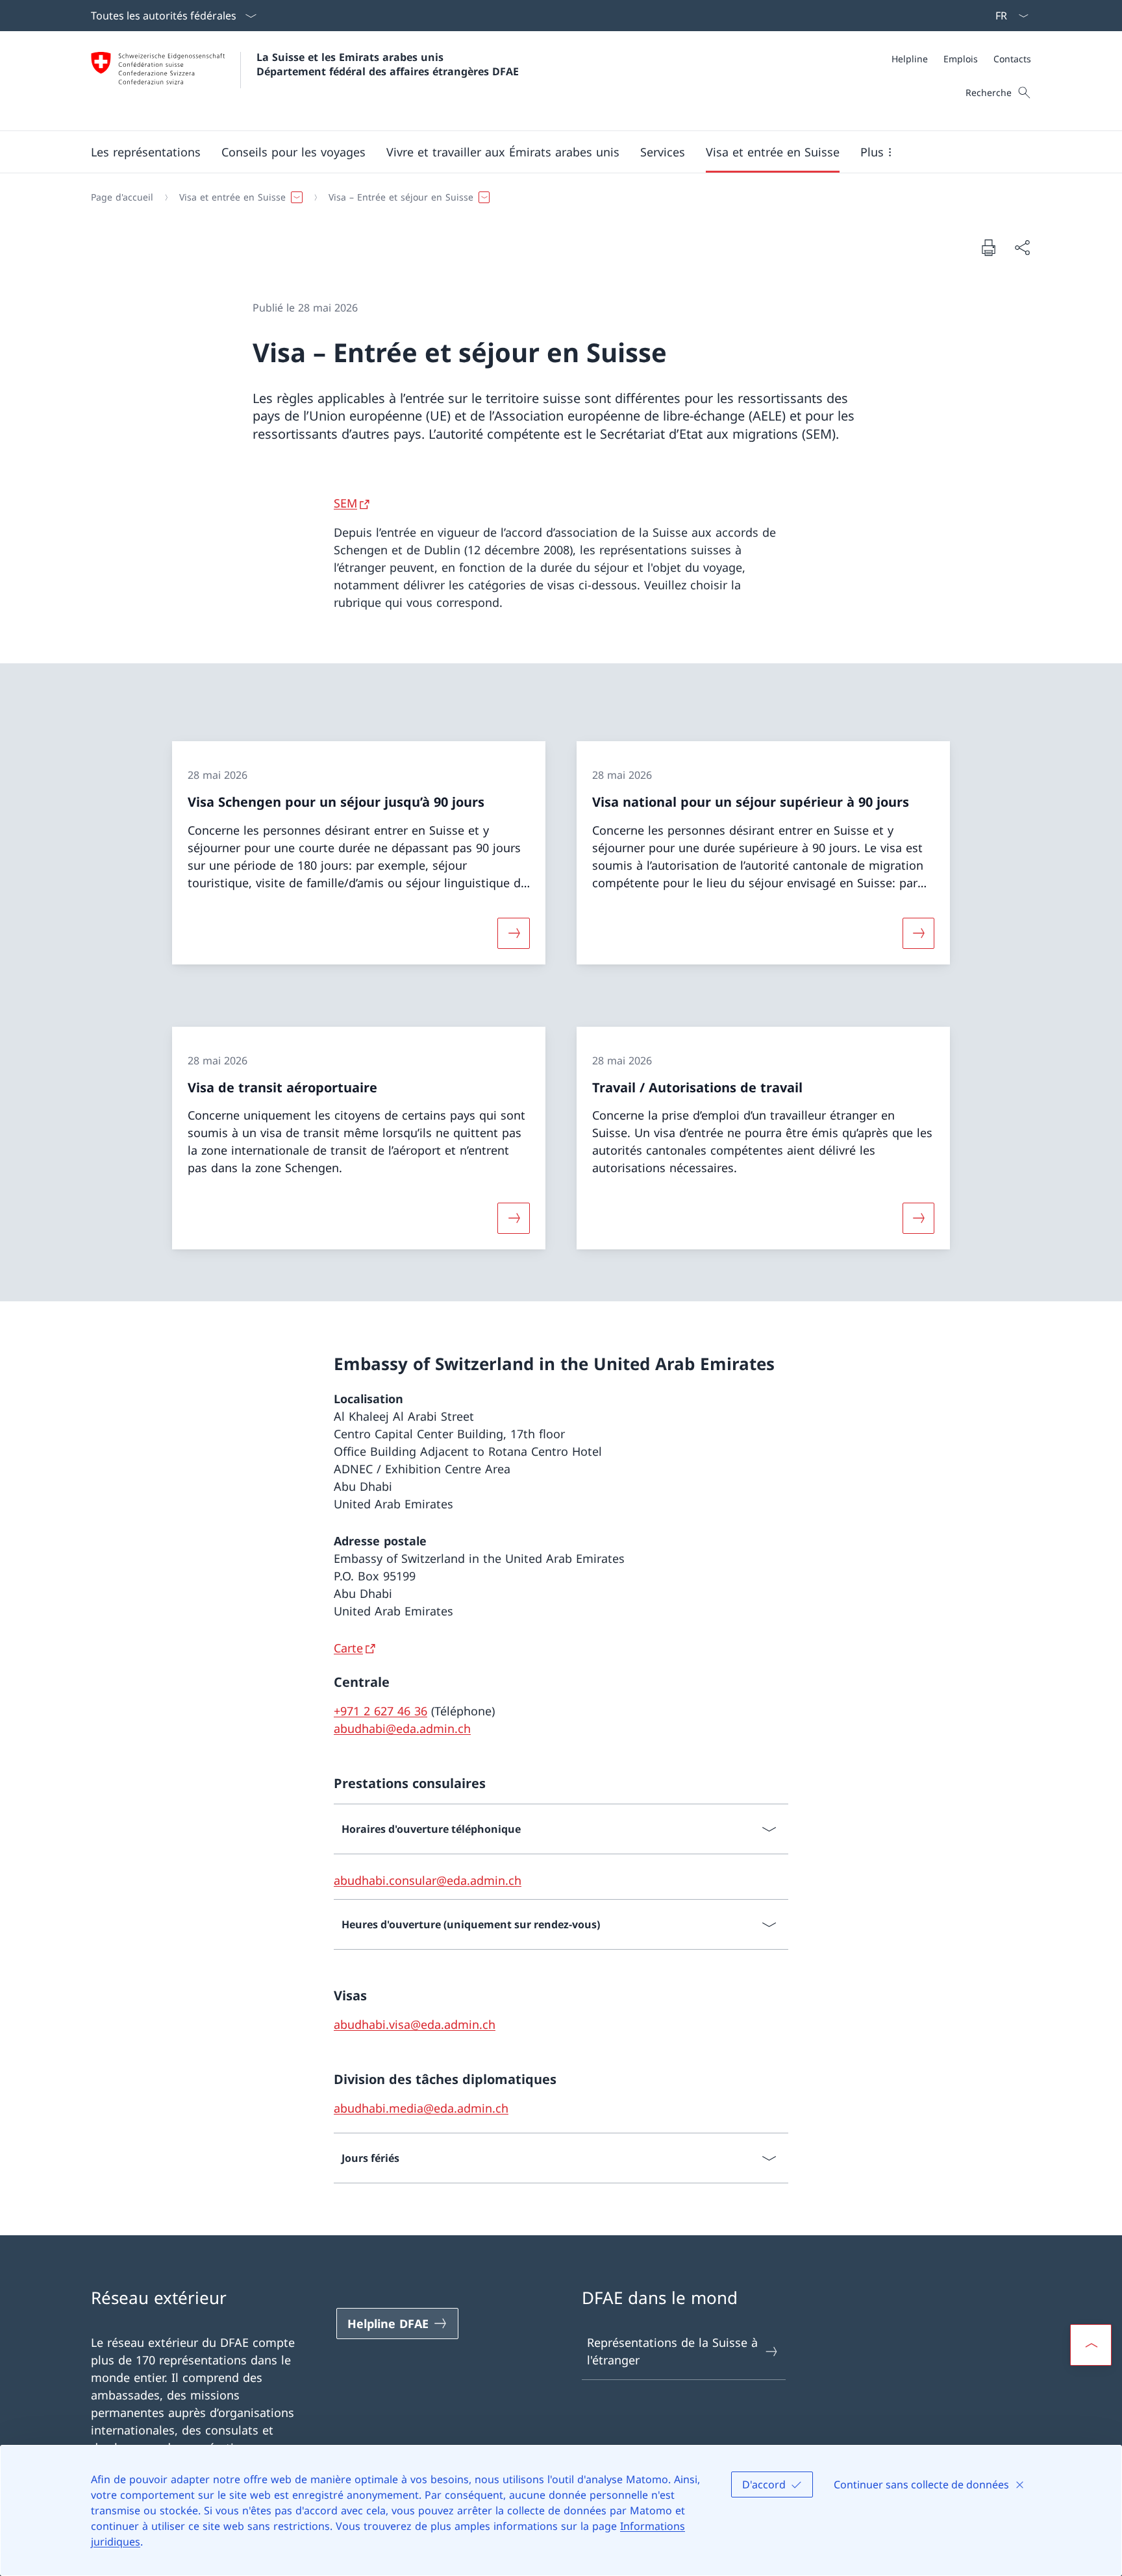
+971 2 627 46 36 (380, 1711)
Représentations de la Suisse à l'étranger (672, 2351)
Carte (348, 1648)
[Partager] (1022, 248)
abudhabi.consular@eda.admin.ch (428, 1880)
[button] (146, 152)
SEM (345, 503)
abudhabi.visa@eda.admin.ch (415, 2024)
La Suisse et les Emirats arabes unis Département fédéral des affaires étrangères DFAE (388, 64)
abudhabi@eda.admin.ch (402, 1728)
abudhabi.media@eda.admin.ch (421, 2108)
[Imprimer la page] (988, 247)
